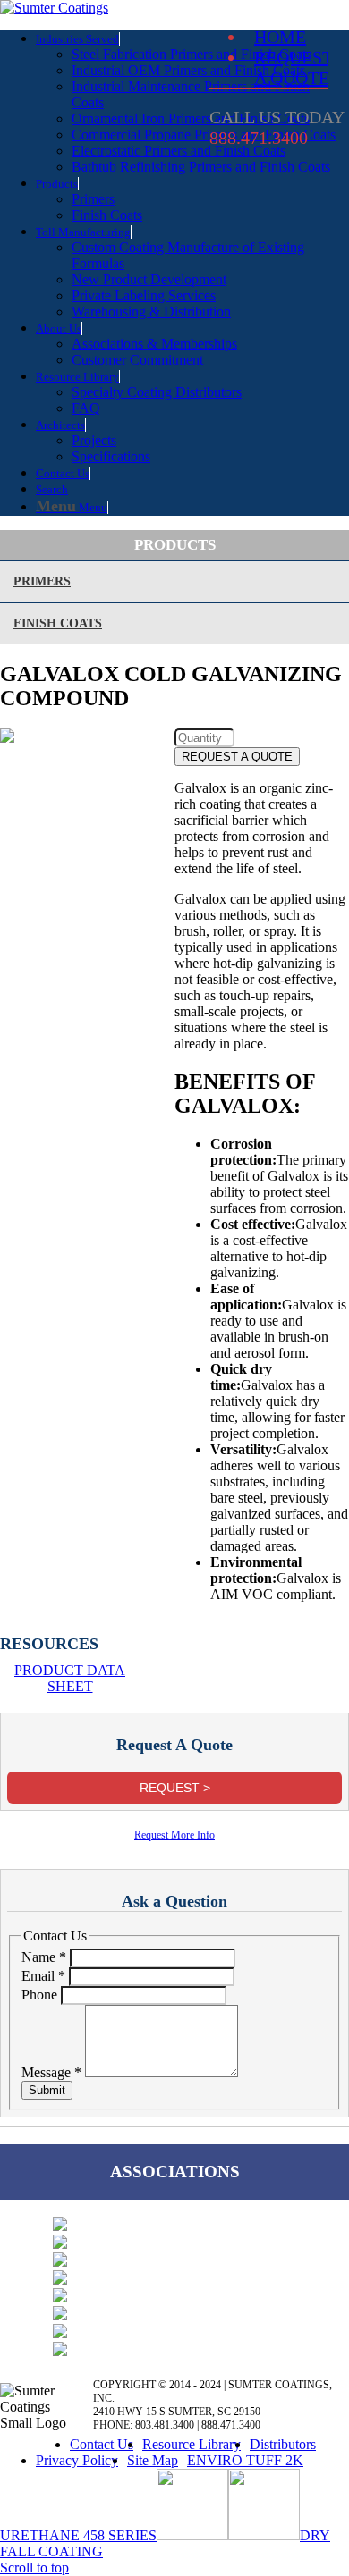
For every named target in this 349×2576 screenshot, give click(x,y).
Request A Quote (294, 67)
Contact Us (102, 2444)
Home (280, 37)
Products (175, 545)
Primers (42, 581)
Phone (41, 1995)
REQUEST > (175, 1788)
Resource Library (192, 2444)
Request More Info (174, 1835)
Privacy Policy (77, 2460)
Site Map (153, 2460)
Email (43, 1976)
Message (51, 2072)
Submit (47, 2090)
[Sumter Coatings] (54, 8)
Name (44, 1957)
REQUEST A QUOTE (237, 757)
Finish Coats (58, 623)
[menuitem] (192, 103)
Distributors (283, 2444)
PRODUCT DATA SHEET (70, 1678)
